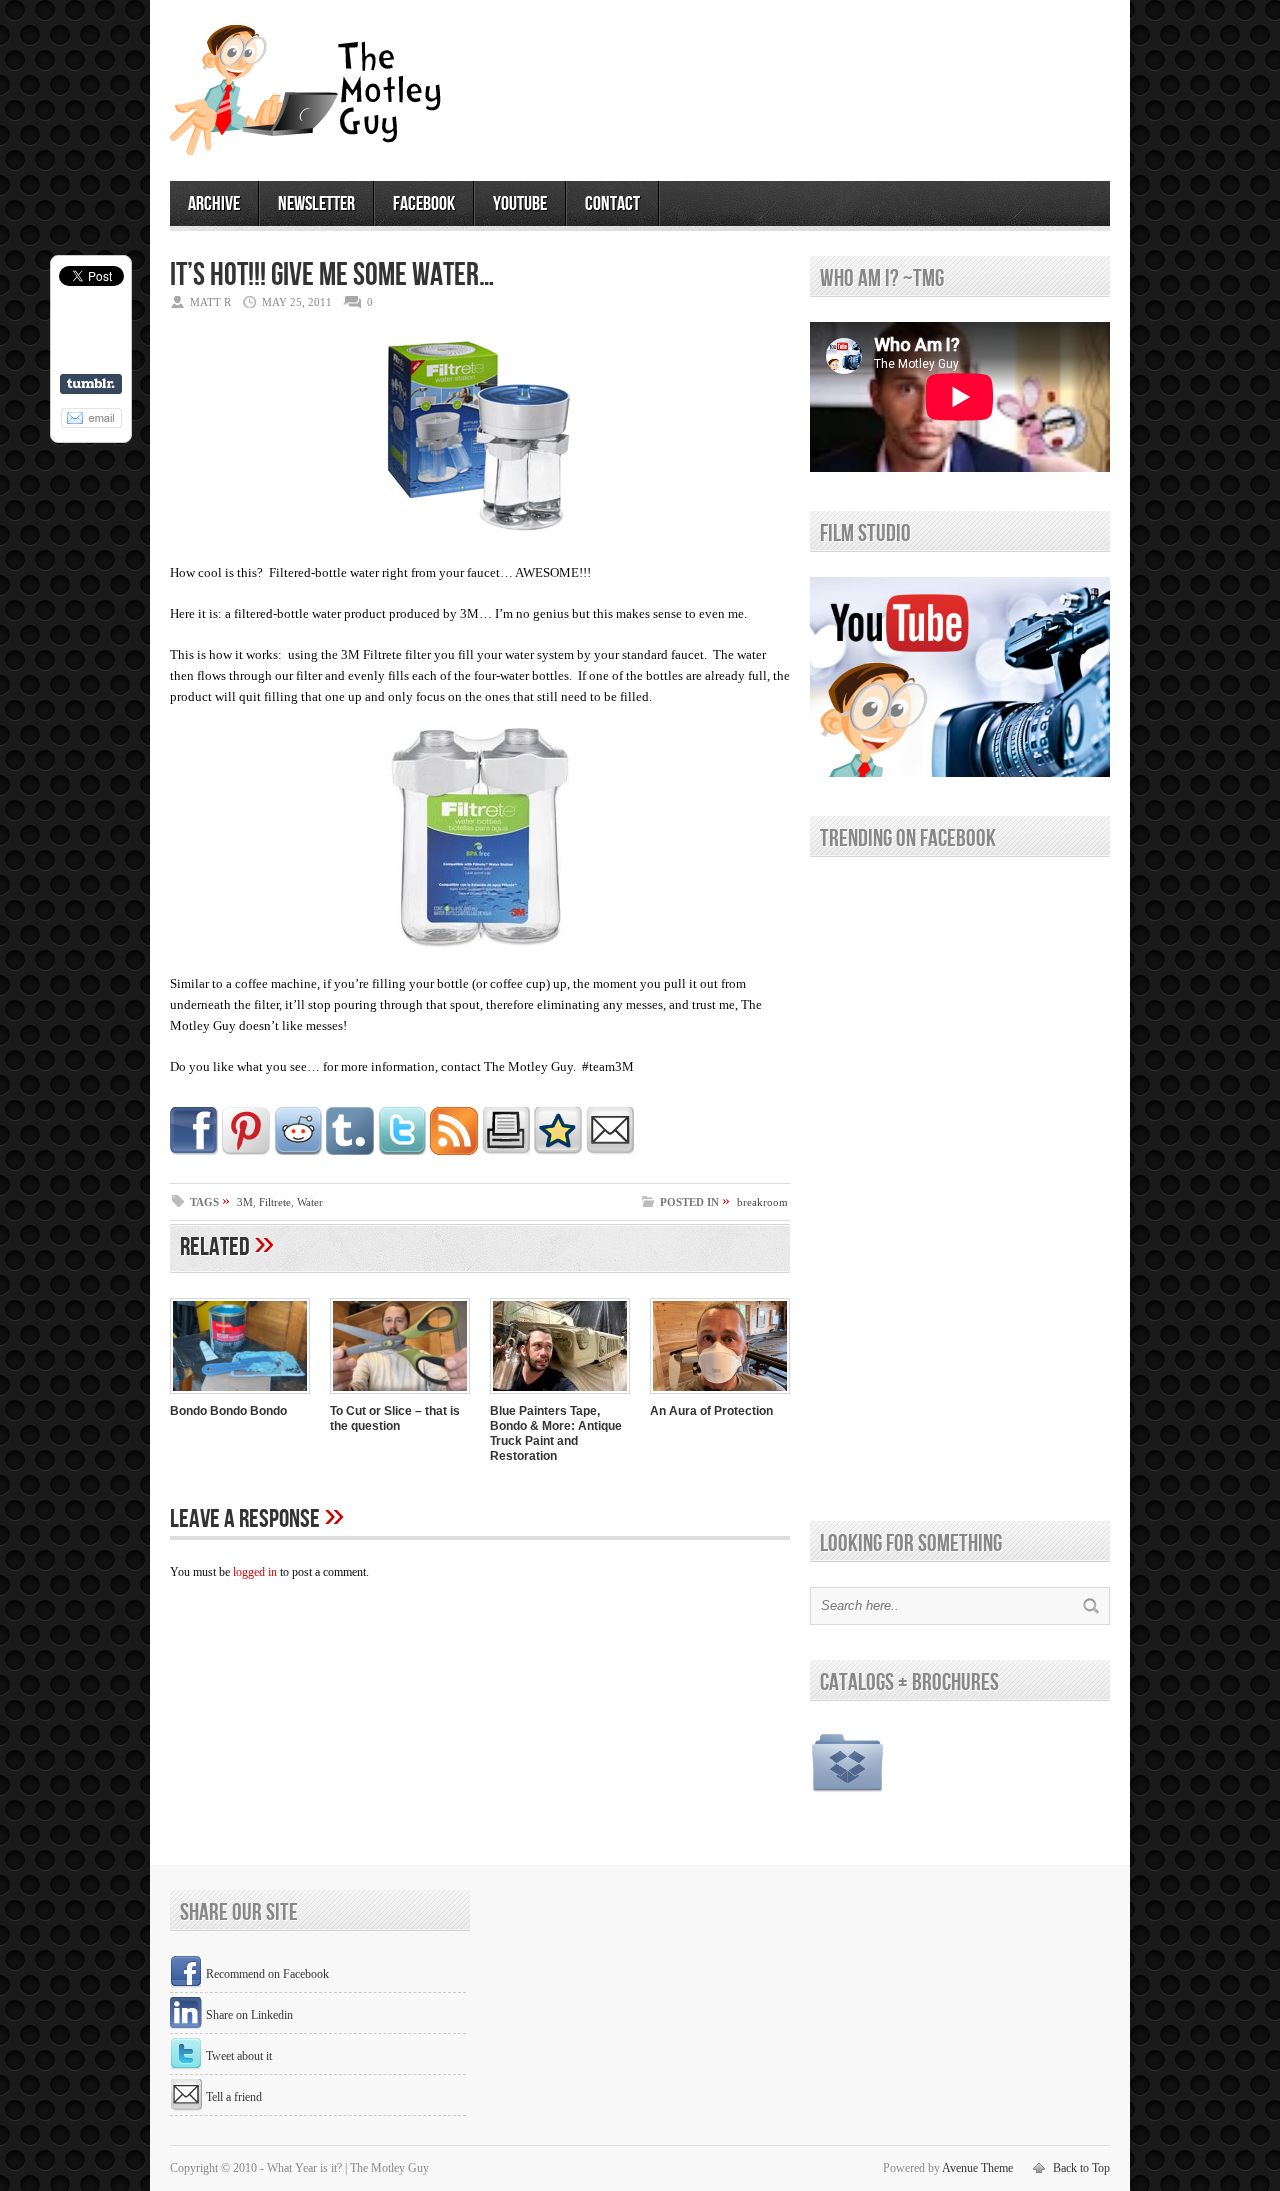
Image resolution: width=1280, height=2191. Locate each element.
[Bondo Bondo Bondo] (240, 1396)
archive (214, 204)
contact (612, 204)
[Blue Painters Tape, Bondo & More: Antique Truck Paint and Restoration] (560, 1396)
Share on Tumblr (91, 384)
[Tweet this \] (402, 1151)
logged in (255, 1572)
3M (245, 1202)
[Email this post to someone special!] (610, 1151)
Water (310, 1202)
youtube (520, 204)
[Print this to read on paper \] (506, 1151)
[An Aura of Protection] (720, 1396)
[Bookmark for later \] (558, 1151)
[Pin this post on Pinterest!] (246, 1151)
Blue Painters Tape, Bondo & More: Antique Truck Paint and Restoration (556, 1433)
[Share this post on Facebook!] (194, 1151)
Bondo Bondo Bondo (228, 1411)
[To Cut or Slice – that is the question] (400, 1396)
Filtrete (275, 1202)
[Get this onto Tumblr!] (350, 1151)
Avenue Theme (977, 2168)
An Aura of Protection (711, 1411)
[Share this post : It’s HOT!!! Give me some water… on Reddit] (298, 1151)
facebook (424, 204)
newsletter (316, 204)
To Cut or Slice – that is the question (395, 1418)
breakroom (762, 1202)
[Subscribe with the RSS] (454, 1151)
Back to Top (1081, 2168)
